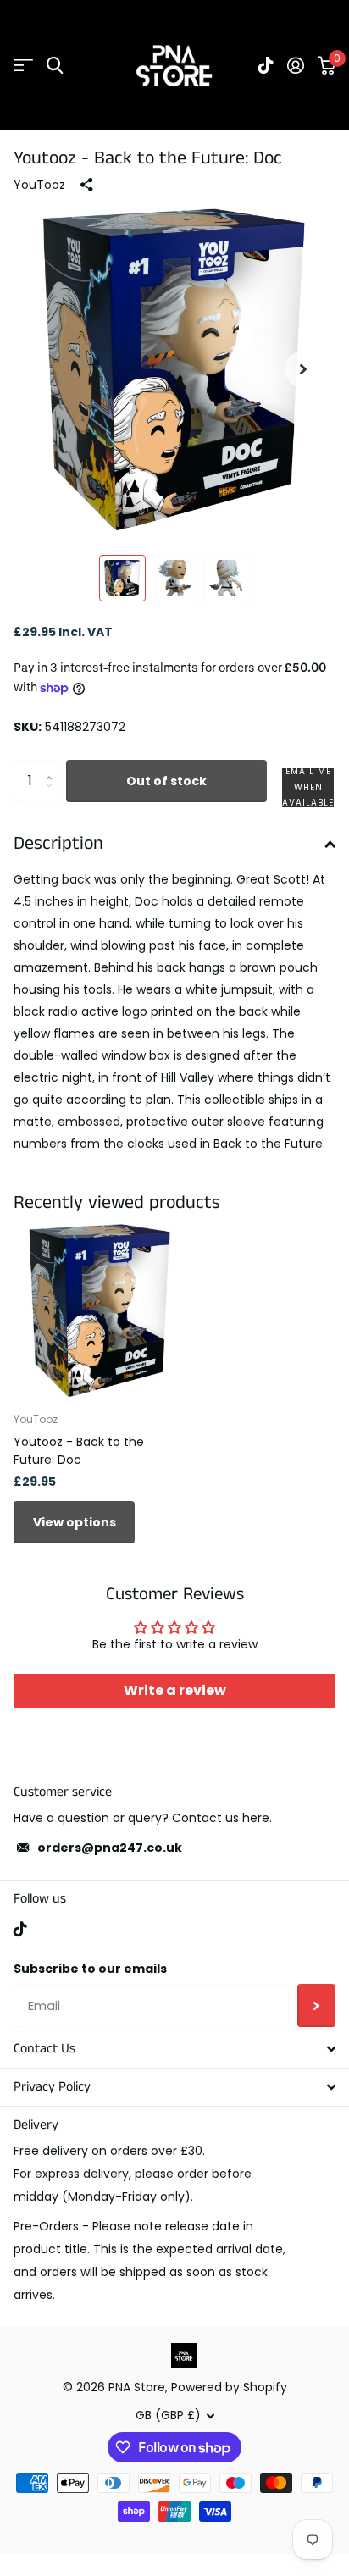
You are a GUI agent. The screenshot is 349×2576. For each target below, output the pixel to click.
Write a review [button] (175, 1690)
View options (75, 1522)
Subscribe (316, 2005)
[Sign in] (296, 65)
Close (174, 2049)
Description (58, 843)
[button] (303, 369)
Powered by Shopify (229, 2387)
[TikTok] (20, 1929)
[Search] (55, 66)
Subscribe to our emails (90, 1969)
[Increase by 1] (53, 766)
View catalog (23, 66)
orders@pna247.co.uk (110, 1848)
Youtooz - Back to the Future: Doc (79, 1451)
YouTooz (39, 185)
